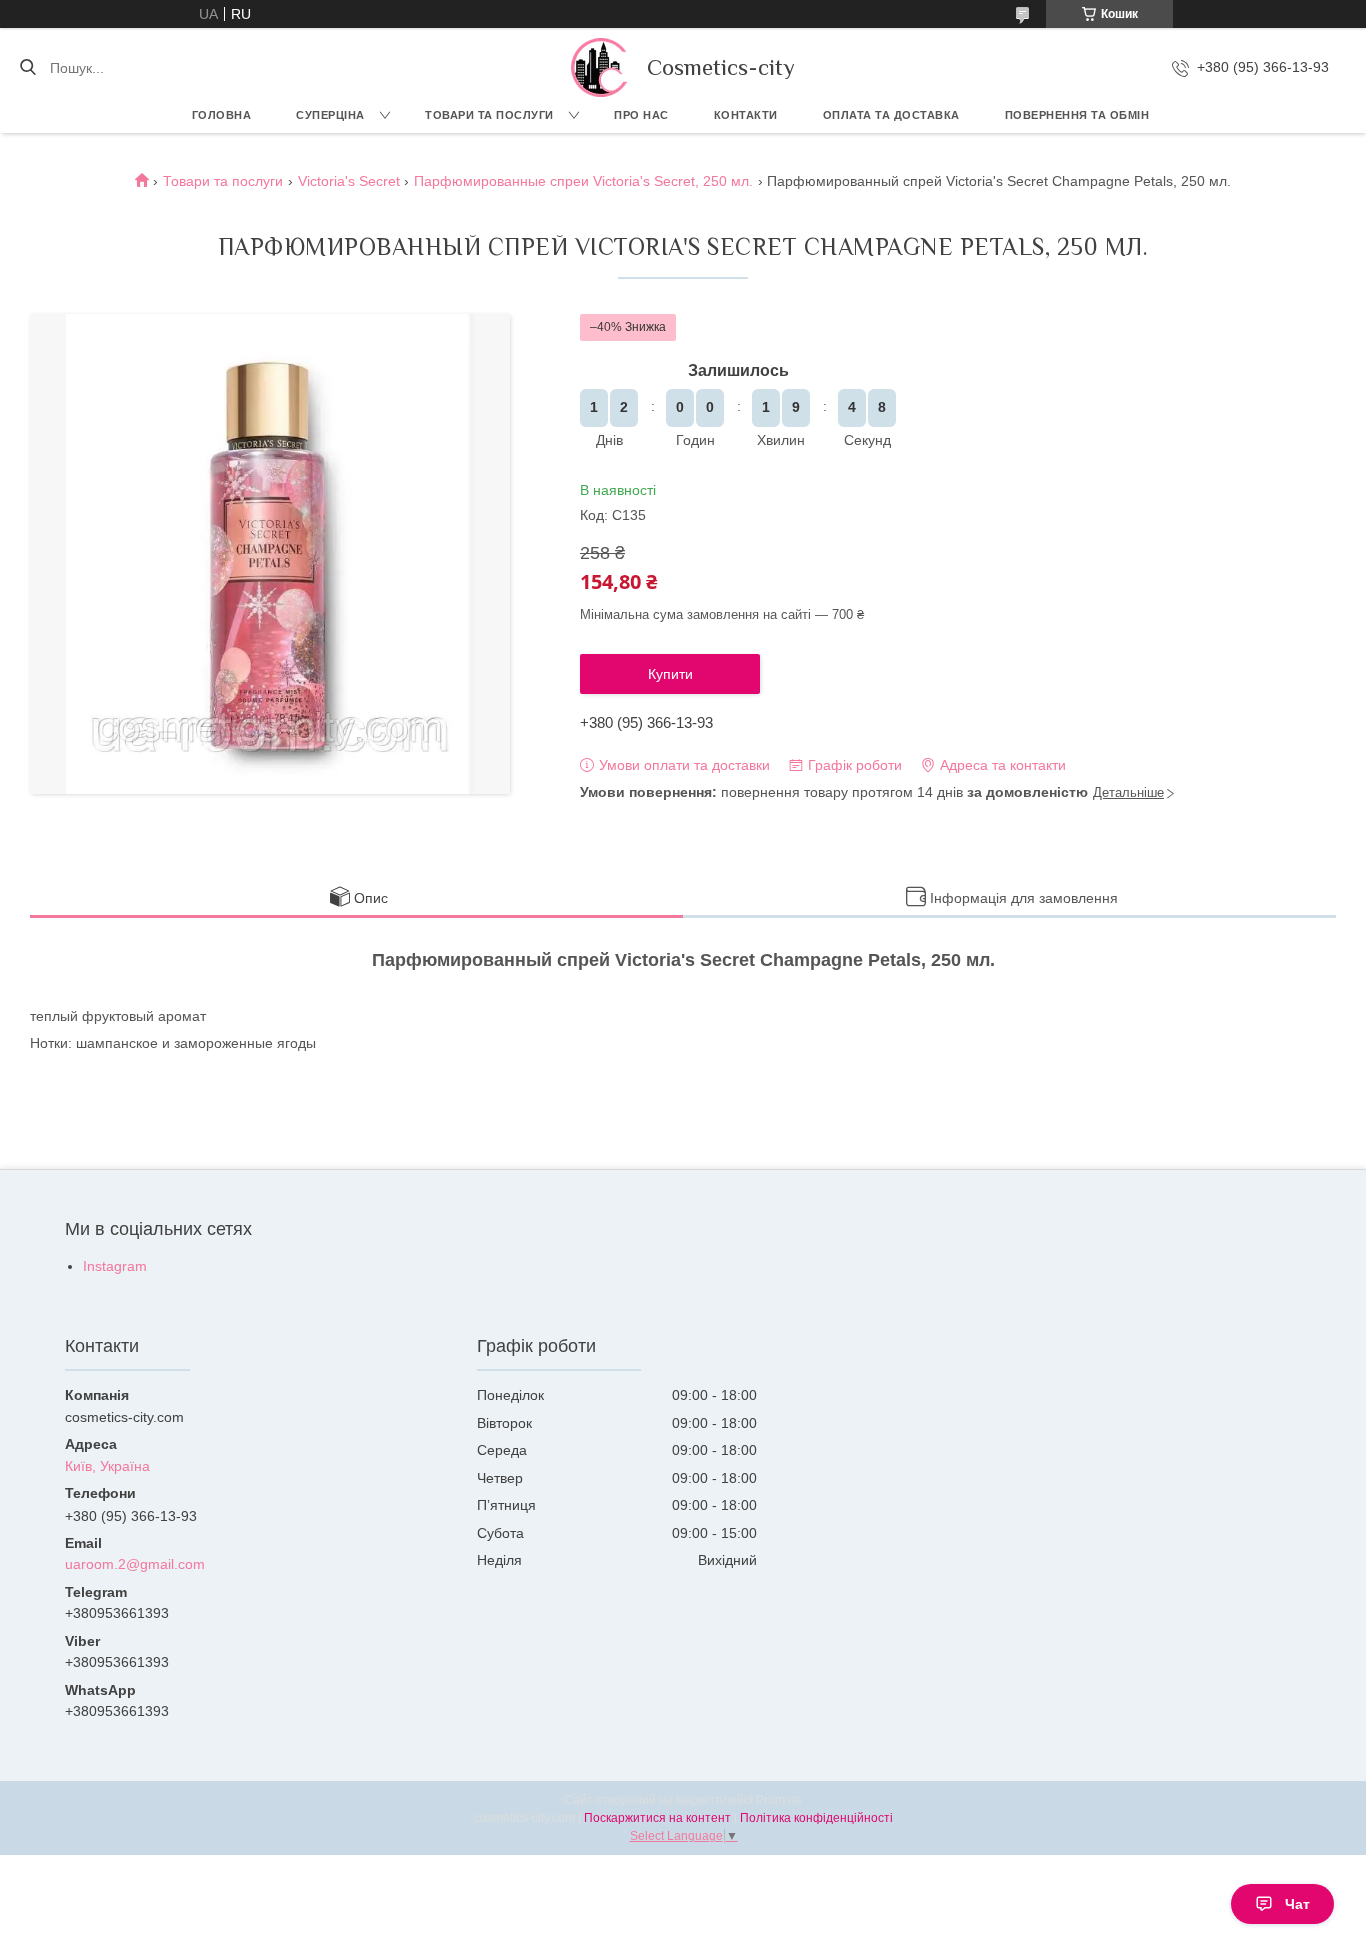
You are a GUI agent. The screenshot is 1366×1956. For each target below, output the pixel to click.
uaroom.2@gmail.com (135, 1564)
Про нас (641, 115)
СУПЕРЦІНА (330, 115)
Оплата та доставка (891, 115)
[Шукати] (27, 68)
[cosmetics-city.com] (599, 67)
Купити (670, 674)
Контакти (746, 115)
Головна (222, 115)
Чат (1297, 1904)
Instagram (115, 1266)
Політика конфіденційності (816, 1818)
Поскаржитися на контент (657, 1818)
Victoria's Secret (349, 181)
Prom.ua (779, 1800)
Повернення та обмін (1077, 115)
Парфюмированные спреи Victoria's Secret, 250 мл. (583, 181)
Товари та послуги (489, 115)
